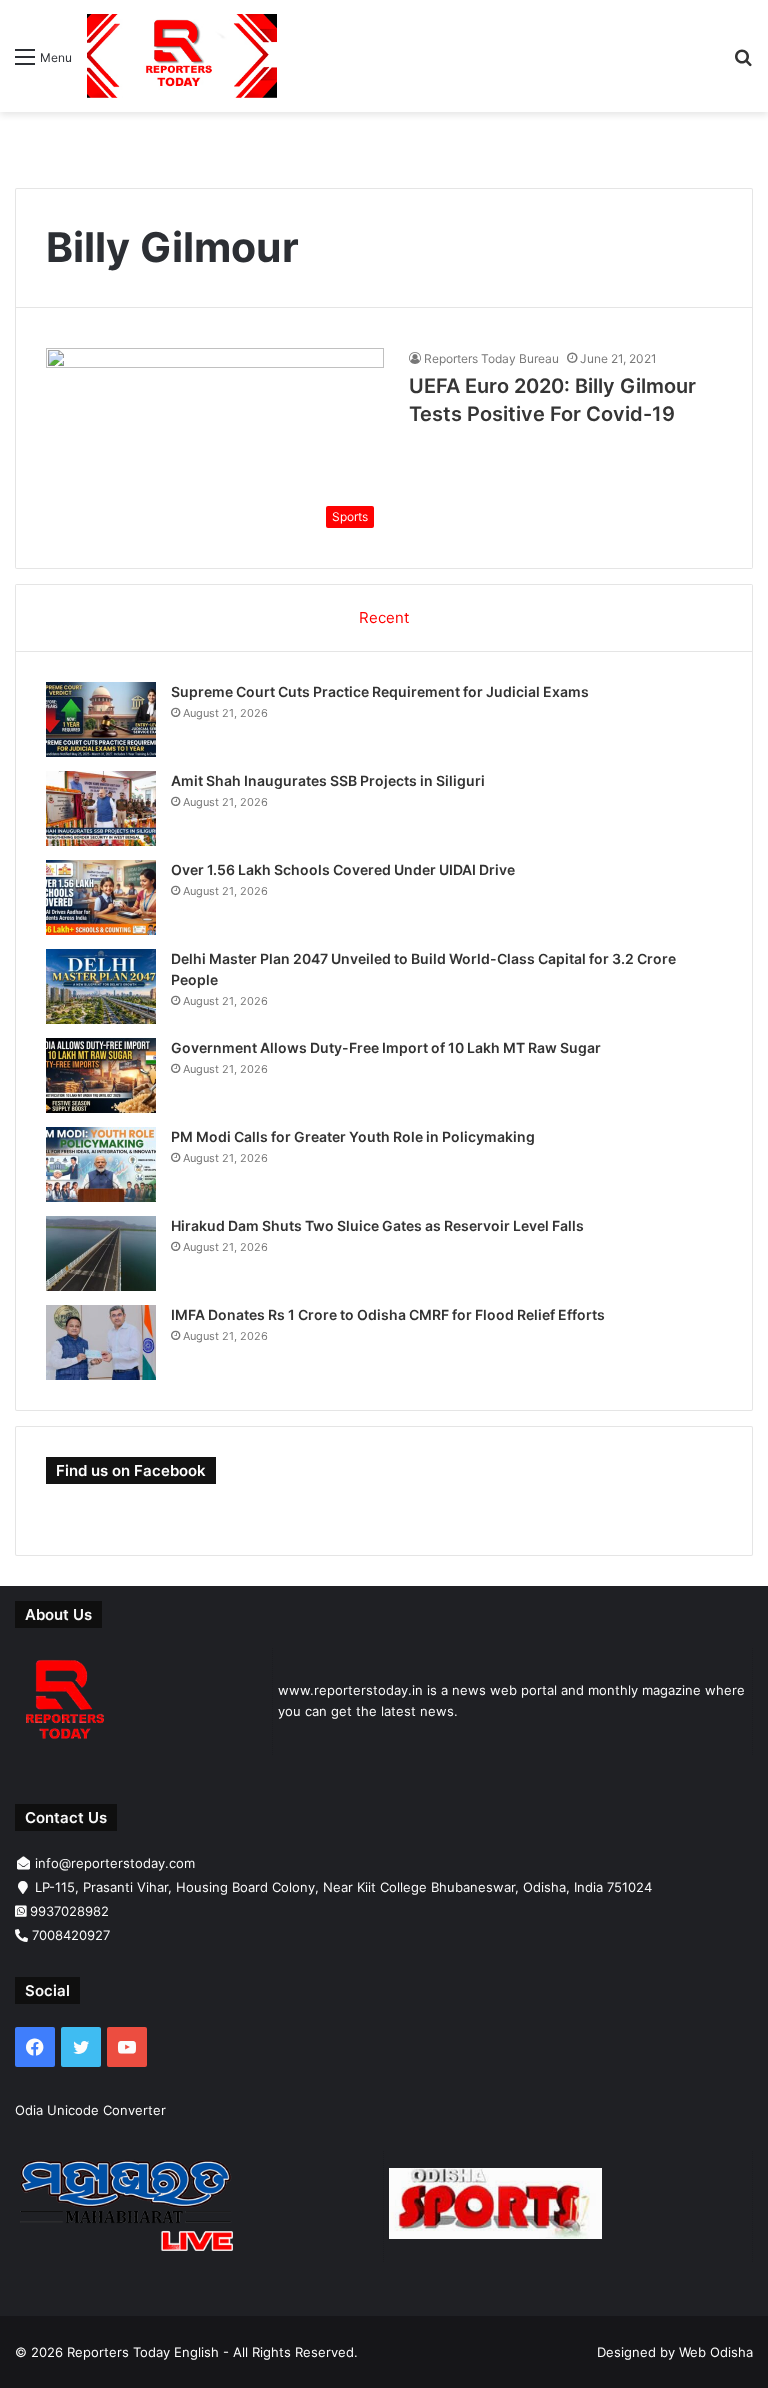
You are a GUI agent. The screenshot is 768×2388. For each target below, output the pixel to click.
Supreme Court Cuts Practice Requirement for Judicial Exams (380, 691)
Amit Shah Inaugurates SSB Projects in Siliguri (328, 780)
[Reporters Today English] (182, 56)
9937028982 (69, 1911)
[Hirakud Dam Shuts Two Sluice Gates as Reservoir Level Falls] (101, 1253)
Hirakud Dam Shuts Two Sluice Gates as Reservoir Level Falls (377, 1225)
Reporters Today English (143, 2352)
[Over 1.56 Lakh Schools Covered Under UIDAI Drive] (101, 897)
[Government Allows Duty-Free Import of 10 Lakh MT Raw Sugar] (101, 1075)
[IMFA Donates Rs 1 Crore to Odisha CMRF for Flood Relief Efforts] (101, 1342)
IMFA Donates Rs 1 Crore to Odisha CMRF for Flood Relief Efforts (388, 1314)
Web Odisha (716, 2352)
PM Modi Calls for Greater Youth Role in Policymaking (353, 1136)
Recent (384, 617)
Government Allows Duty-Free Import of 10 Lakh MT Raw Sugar (386, 1047)
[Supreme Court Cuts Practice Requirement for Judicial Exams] (101, 719)
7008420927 (71, 1935)
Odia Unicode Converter (90, 2110)
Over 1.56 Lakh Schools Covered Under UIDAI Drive (343, 869)
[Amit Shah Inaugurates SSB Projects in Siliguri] (101, 808)
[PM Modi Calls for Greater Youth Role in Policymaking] (101, 1164)
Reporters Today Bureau (491, 358)
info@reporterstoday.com (115, 1863)
